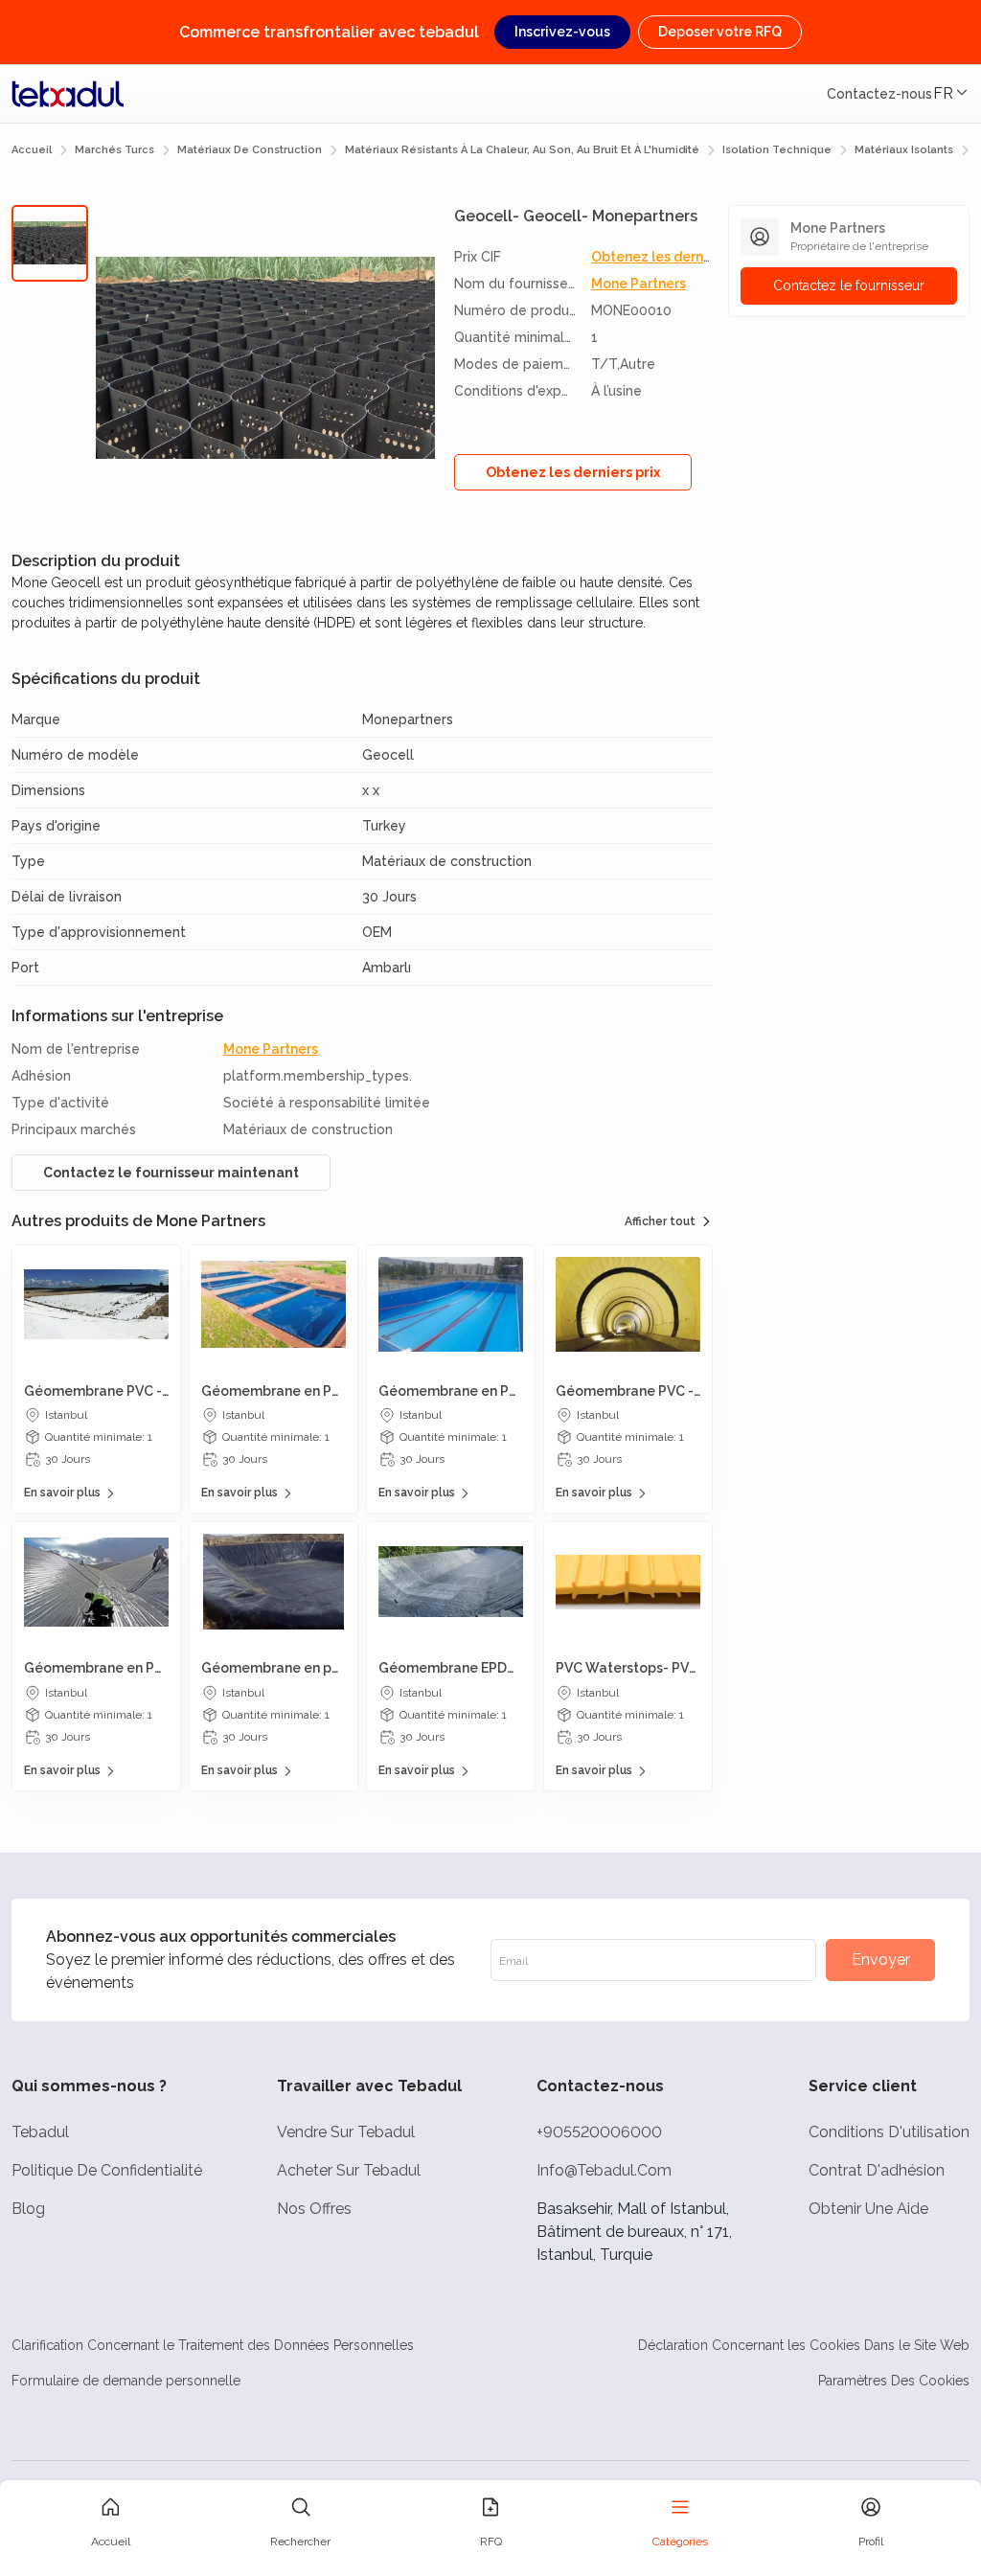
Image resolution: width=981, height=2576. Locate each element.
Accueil (32, 150)
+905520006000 (599, 2132)
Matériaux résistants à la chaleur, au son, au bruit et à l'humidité (522, 150)
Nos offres (314, 2209)
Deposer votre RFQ (720, 32)
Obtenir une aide (868, 2209)
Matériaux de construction (250, 150)
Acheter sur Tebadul (349, 2170)
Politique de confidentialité (107, 2170)
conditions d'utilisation (889, 2132)
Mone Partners (639, 284)
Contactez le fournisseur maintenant (171, 1173)
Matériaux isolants (904, 150)
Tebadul (40, 2132)
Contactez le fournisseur (849, 285)
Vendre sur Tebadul (346, 2132)
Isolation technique (777, 150)
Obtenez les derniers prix (673, 257)
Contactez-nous (879, 94)
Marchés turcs (114, 150)
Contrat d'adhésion (877, 2170)
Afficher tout (660, 1221)
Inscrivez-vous (562, 32)
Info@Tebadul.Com (604, 2170)
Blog (28, 2209)
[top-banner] (68, 94)
